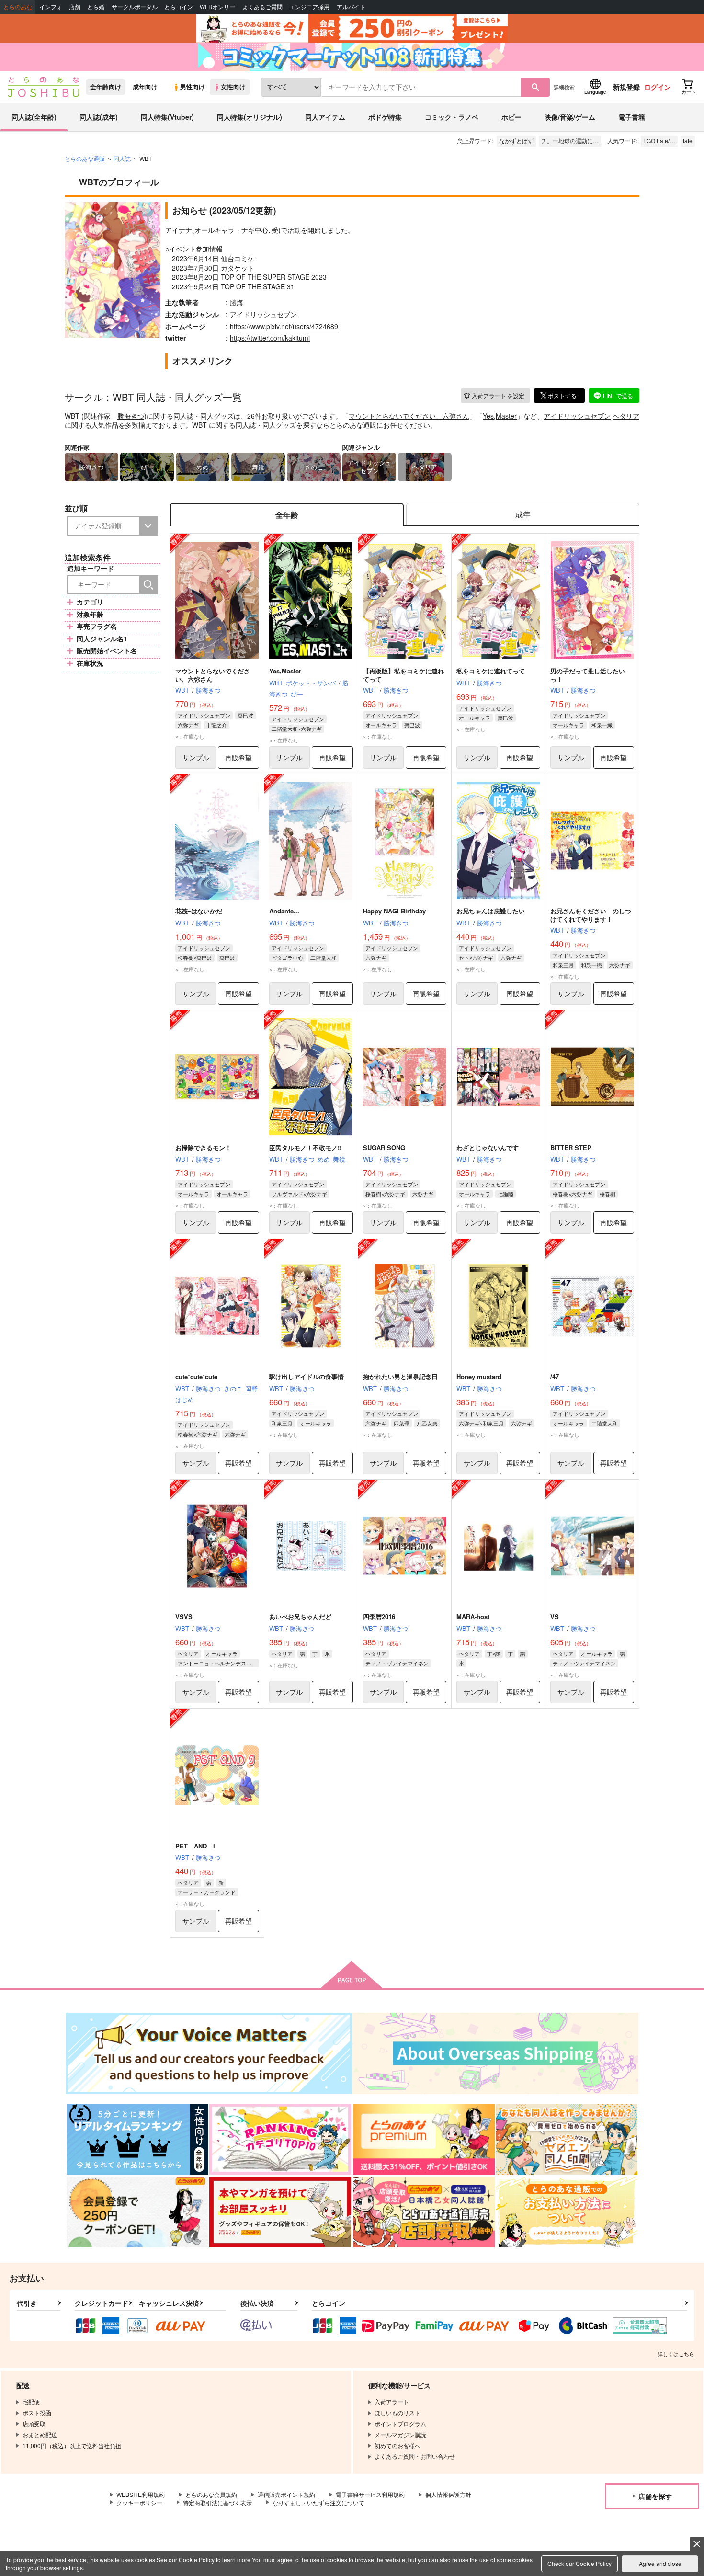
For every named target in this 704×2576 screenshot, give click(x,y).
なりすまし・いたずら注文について (318, 2502)
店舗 (75, 7)
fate (688, 141)
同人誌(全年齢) (34, 117)
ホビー (511, 117)
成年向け (145, 87)
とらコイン (179, 7)
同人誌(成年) (99, 117)
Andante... (284, 911)
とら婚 (96, 7)
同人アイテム (325, 117)
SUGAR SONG (384, 1147)
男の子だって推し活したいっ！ (588, 675)
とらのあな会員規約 (211, 2494)
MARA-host (473, 1616)
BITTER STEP (571, 1147)
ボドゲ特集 (385, 117)
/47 (555, 1376)
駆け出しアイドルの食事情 (307, 1376)
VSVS (184, 1616)
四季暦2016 (379, 1616)
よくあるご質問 (262, 7)
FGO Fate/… (659, 141)
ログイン (658, 87)
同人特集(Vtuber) (167, 117)
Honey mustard (479, 1376)
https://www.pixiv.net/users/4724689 (284, 326)
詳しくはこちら (676, 2354)
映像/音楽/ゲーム (570, 117)
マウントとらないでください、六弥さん (409, 416)
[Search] (148, 585)
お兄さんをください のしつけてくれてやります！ (591, 915)
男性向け (193, 87)
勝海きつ (131, 416)
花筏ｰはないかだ (199, 911)
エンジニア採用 (309, 7)
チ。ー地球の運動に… (570, 141)
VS (555, 1616)
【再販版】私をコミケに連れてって (403, 675)
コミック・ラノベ (452, 117)
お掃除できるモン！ (203, 1147)
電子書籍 (632, 117)
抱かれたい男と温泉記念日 (400, 1376)
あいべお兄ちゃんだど (300, 1616)
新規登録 (626, 87)
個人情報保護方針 (448, 2494)
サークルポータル (135, 7)
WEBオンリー (217, 7)
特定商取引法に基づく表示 (217, 2502)
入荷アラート (498, 395)
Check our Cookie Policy (579, 2563)
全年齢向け (106, 87)
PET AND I (195, 1846)
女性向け (233, 87)
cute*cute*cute (196, 1376)
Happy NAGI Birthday (394, 911)
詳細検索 (564, 87)
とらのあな (18, 7)
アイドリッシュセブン (577, 416)
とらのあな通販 (85, 158)
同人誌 (122, 158)
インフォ (51, 7)
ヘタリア (626, 416)
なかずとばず (516, 141)
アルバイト (351, 7)
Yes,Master (500, 416)
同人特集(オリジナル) (250, 117)
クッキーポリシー (139, 2502)
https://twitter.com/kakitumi (270, 338)
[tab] (523, 515)
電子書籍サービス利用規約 (370, 2494)
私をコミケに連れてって (491, 671)
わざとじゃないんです (488, 1147)
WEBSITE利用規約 (141, 2494)
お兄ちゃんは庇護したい (491, 911)
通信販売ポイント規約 (286, 2494)
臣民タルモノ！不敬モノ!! (305, 1147)
